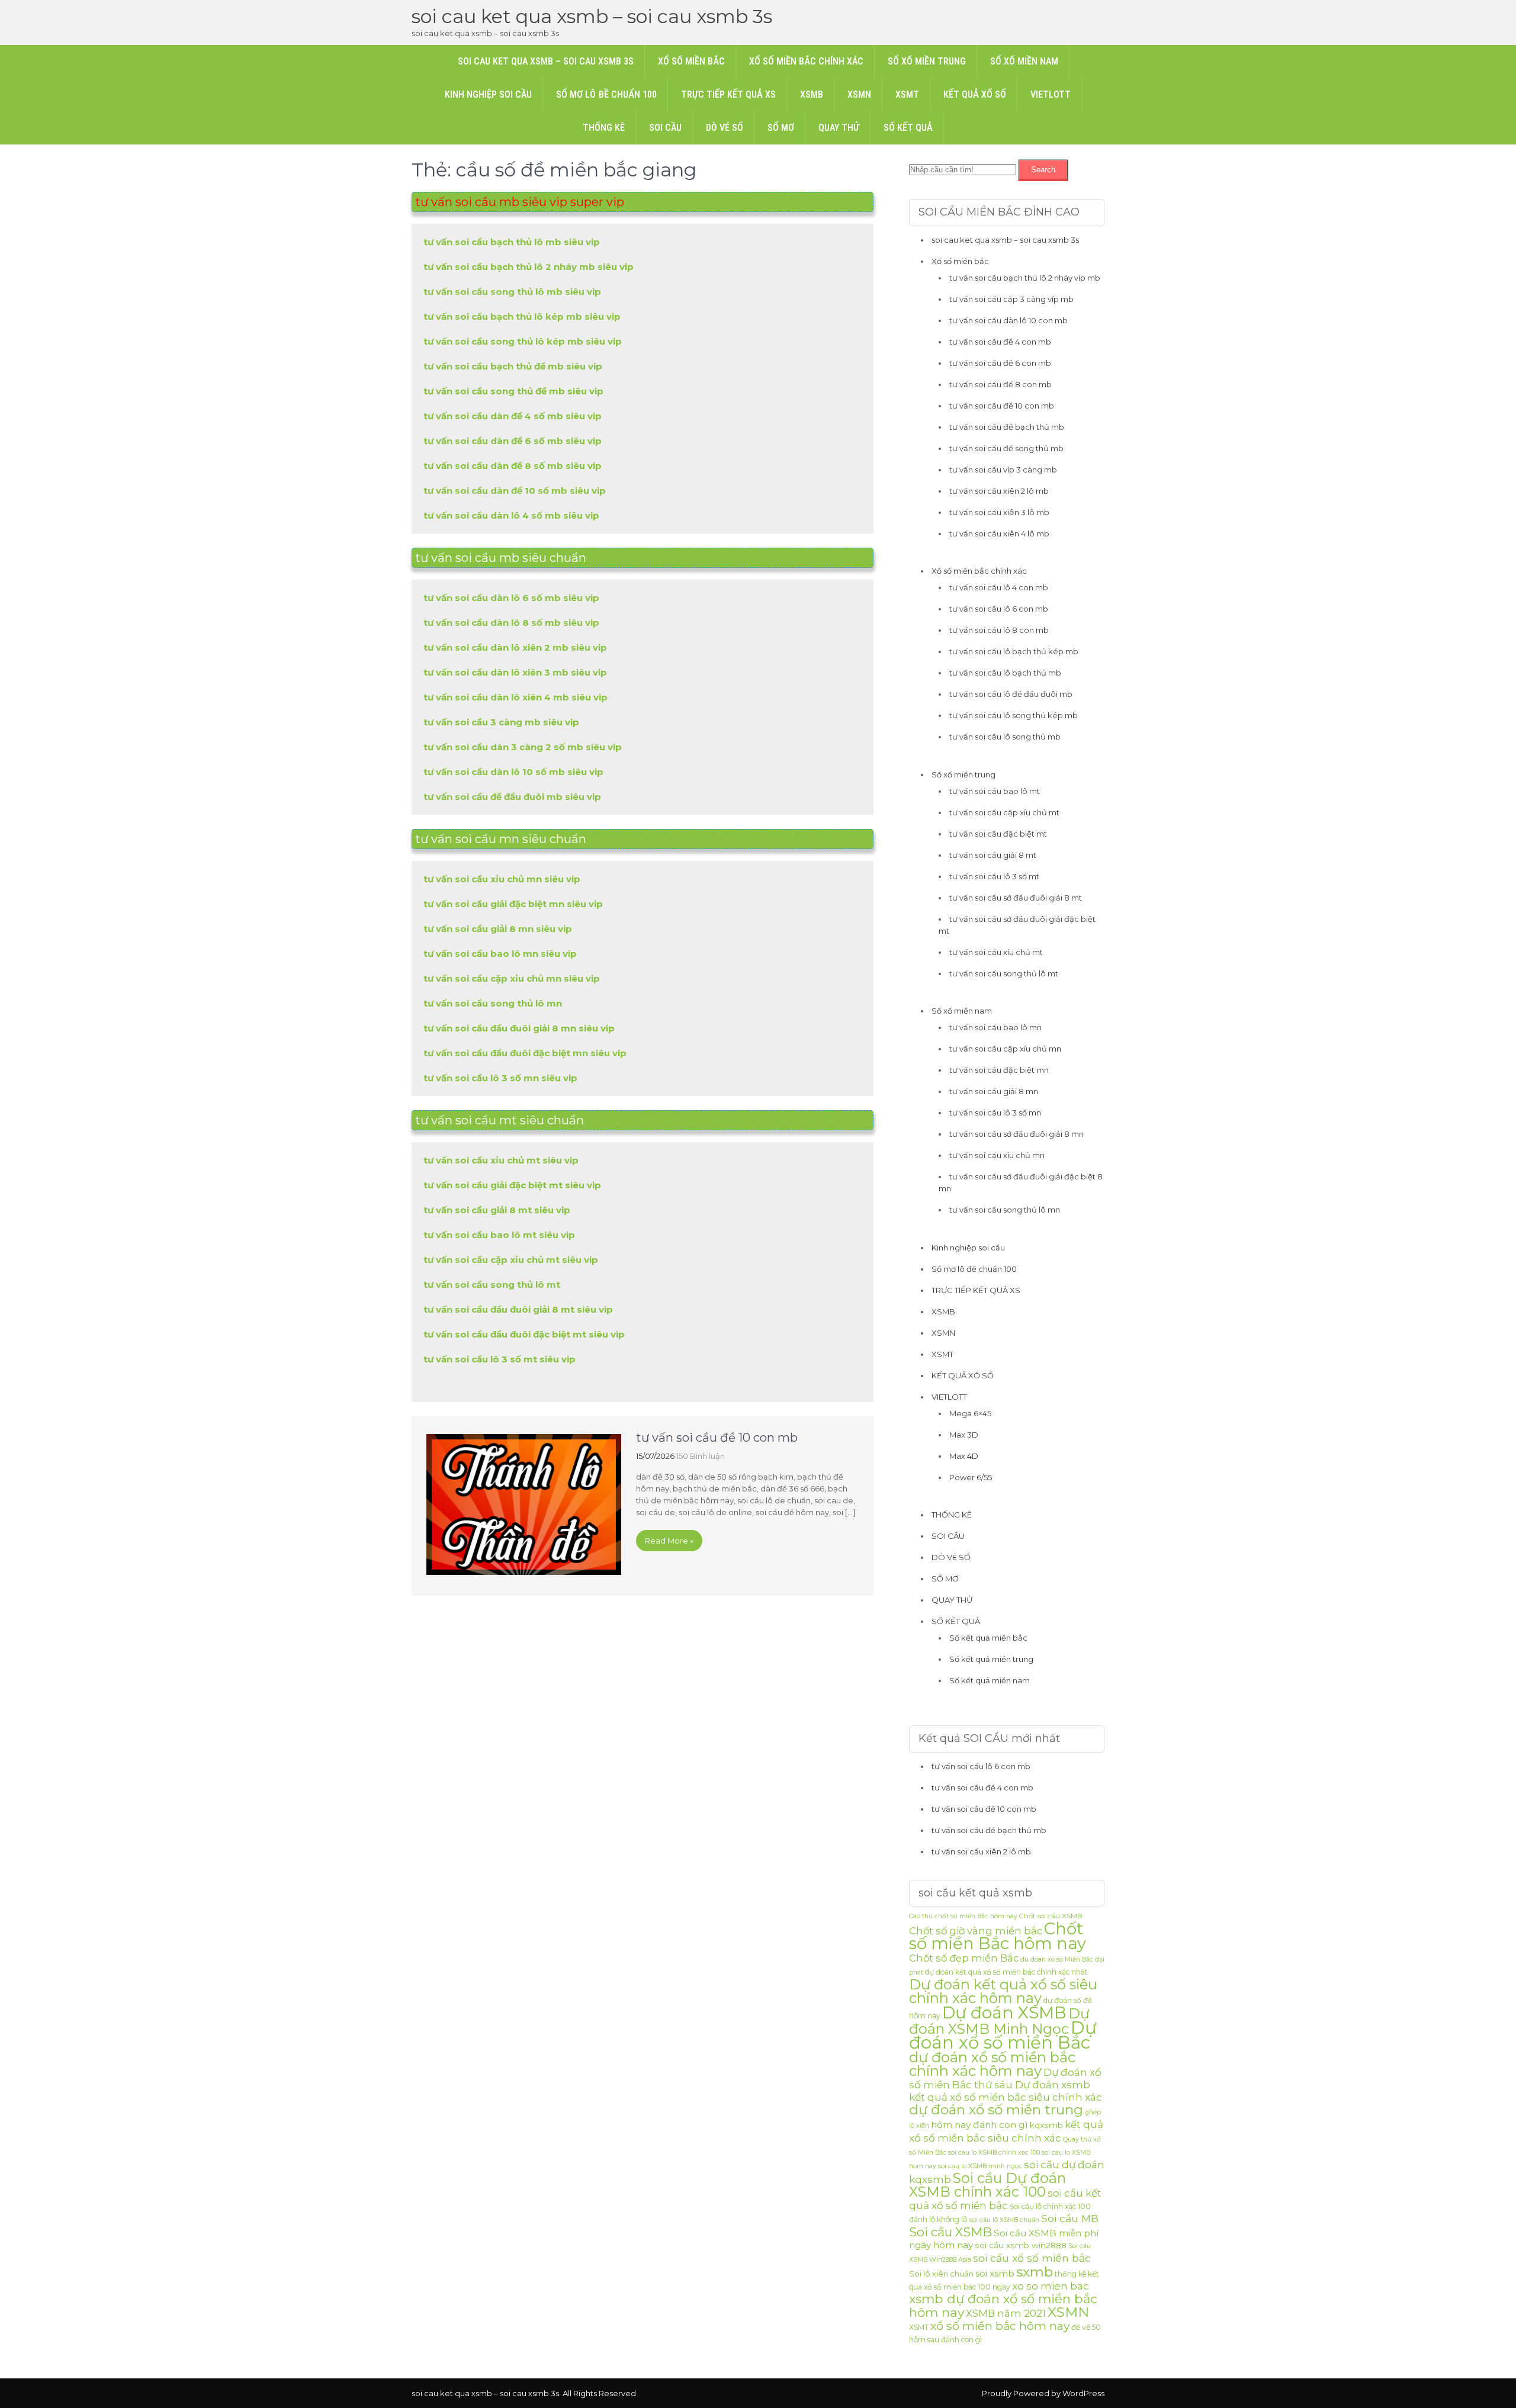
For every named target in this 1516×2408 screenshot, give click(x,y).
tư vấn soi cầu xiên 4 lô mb (999, 533)
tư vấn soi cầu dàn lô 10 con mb (1008, 320)
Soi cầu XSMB (950, 2232)
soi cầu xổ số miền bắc (1032, 2258)
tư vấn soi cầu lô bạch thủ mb (1005, 673)
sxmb (1035, 2272)
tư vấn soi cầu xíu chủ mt (996, 952)
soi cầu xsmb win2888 (1021, 2245)
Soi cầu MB (1070, 2218)
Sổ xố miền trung (927, 61)
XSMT (907, 94)
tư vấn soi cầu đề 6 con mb (1000, 363)
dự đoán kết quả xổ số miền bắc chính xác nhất (1006, 1972)
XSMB (812, 94)
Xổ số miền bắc (691, 61)
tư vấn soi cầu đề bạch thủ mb (1007, 427)
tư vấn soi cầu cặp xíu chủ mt (1004, 812)
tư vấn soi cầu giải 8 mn (994, 1091)
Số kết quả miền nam (990, 1680)
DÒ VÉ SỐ (725, 128)
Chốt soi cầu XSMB (1051, 1916)
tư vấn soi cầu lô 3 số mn (995, 1113)
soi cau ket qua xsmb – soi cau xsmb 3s (592, 16)
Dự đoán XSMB (1004, 2012)
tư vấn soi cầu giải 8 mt (993, 855)
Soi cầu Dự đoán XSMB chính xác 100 (987, 2185)
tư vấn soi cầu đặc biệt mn (999, 1070)
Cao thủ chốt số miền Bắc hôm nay (963, 1916)
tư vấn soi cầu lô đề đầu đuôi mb (1011, 694)
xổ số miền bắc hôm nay (1000, 2326)
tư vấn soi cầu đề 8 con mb (1001, 384)
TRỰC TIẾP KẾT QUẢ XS (728, 94)
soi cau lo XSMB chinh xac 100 (994, 2153)
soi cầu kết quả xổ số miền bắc (1005, 2199)
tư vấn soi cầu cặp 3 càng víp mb (1011, 299)
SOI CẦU (665, 128)
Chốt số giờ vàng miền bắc (976, 1931)
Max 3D (964, 1435)
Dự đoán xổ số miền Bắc (1003, 2035)
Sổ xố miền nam (1024, 61)
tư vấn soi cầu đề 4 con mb (1000, 342)
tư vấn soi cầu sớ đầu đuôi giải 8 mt (1016, 898)
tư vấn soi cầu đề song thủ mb (1006, 448)
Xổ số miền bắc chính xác (806, 61)
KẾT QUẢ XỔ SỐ (975, 94)
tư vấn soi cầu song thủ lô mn (1005, 1210)
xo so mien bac (1051, 2286)
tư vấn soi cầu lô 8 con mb (999, 630)
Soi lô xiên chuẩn (941, 2274)
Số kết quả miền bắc (988, 1638)
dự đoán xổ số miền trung (996, 2110)
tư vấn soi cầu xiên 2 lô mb (999, 491)
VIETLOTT (1051, 94)
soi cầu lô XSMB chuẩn (1004, 2220)
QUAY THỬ (839, 128)
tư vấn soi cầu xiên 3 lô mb (999, 512)
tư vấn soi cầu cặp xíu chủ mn (1005, 1049)
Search (1043, 170)
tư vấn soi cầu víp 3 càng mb (1003, 470)
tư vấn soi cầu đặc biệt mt (998, 834)
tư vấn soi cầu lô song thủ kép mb (1014, 715)
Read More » (669, 1541)
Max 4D (964, 1456)
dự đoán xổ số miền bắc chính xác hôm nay (992, 2064)
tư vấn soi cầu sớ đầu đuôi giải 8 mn (1016, 1134)
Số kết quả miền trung (991, 1659)
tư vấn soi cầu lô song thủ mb (1005, 737)
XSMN (859, 94)
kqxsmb (1046, 2125)
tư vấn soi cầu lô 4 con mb (999, 587)
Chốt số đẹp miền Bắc (964, 1958)
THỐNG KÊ (604, 128)
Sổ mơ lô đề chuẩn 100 (606, 94)
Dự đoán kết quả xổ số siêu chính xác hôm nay (1003, 1991)
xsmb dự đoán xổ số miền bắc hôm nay (1003, 2306)
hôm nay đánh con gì (979, 2125)
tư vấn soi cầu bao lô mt (995, 791)
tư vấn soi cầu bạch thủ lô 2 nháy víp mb (1025, 278)
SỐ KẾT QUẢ (908, 128)
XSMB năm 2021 (1006, 2313)
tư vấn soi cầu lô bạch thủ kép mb (1014, 651)
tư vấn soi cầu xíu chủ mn (997, 1155)
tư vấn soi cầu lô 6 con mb (999, 609)
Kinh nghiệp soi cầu (488, 94)
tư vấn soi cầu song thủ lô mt (1004, 973)
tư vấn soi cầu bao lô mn (995, 1027)
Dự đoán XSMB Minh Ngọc (999, 2021)
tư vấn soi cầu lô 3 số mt (994, 876)
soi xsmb (995, 2273)
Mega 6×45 (970, 1413)
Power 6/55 (971, 1477)
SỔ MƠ (781, 128)
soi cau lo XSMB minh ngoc (980, 2166)
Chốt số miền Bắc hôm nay (998, 1936)
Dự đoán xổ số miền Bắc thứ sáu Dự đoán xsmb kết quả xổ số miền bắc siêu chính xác (1006, 2085)
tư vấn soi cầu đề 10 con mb (717, 1438)
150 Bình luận (701, 1456)
